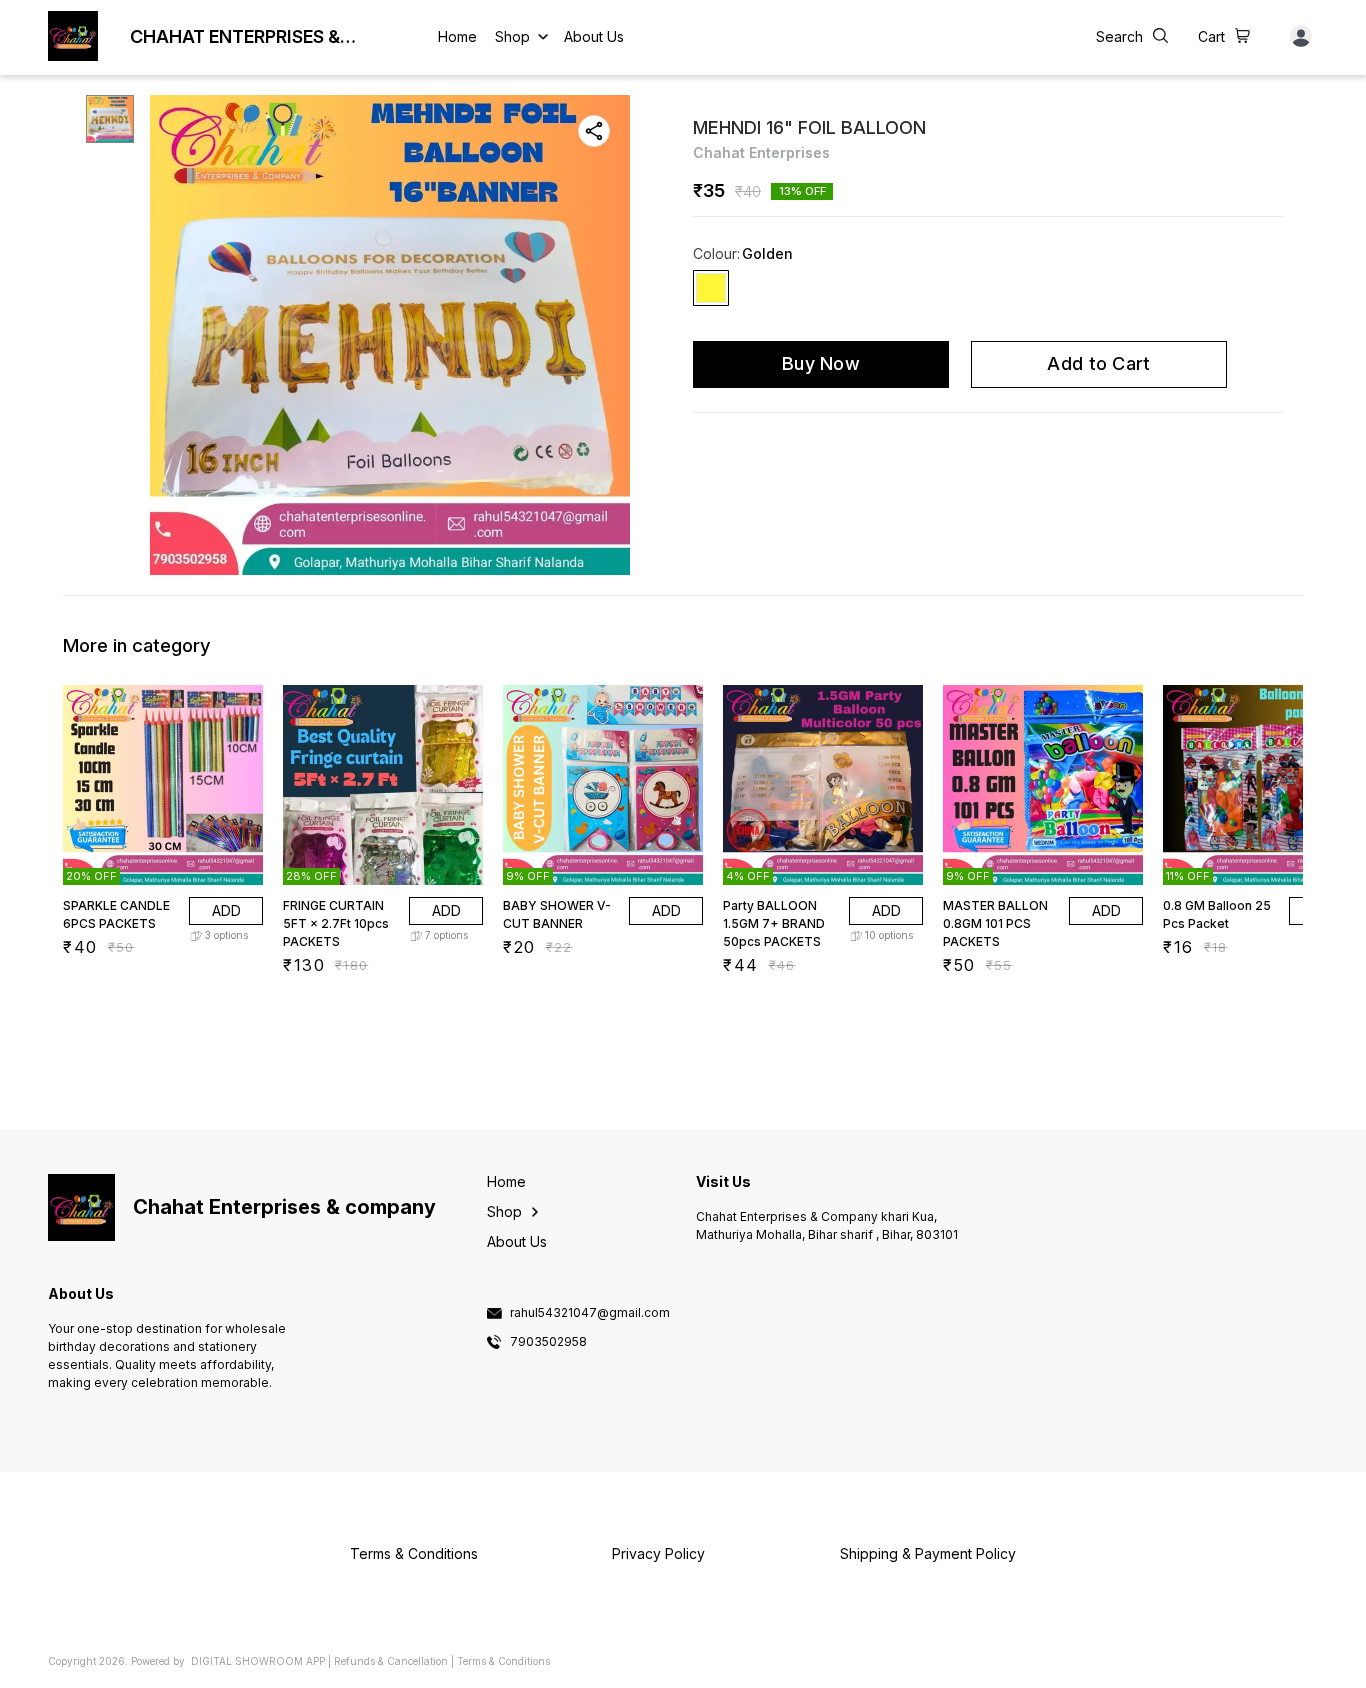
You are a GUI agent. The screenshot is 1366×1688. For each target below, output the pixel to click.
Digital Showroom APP (258, 1661)
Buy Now (821, 363)
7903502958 (548, 1342)
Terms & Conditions (503, 1661)
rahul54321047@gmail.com (590, 1313)
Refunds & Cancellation (391, 1661)
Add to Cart (1098, 363)
